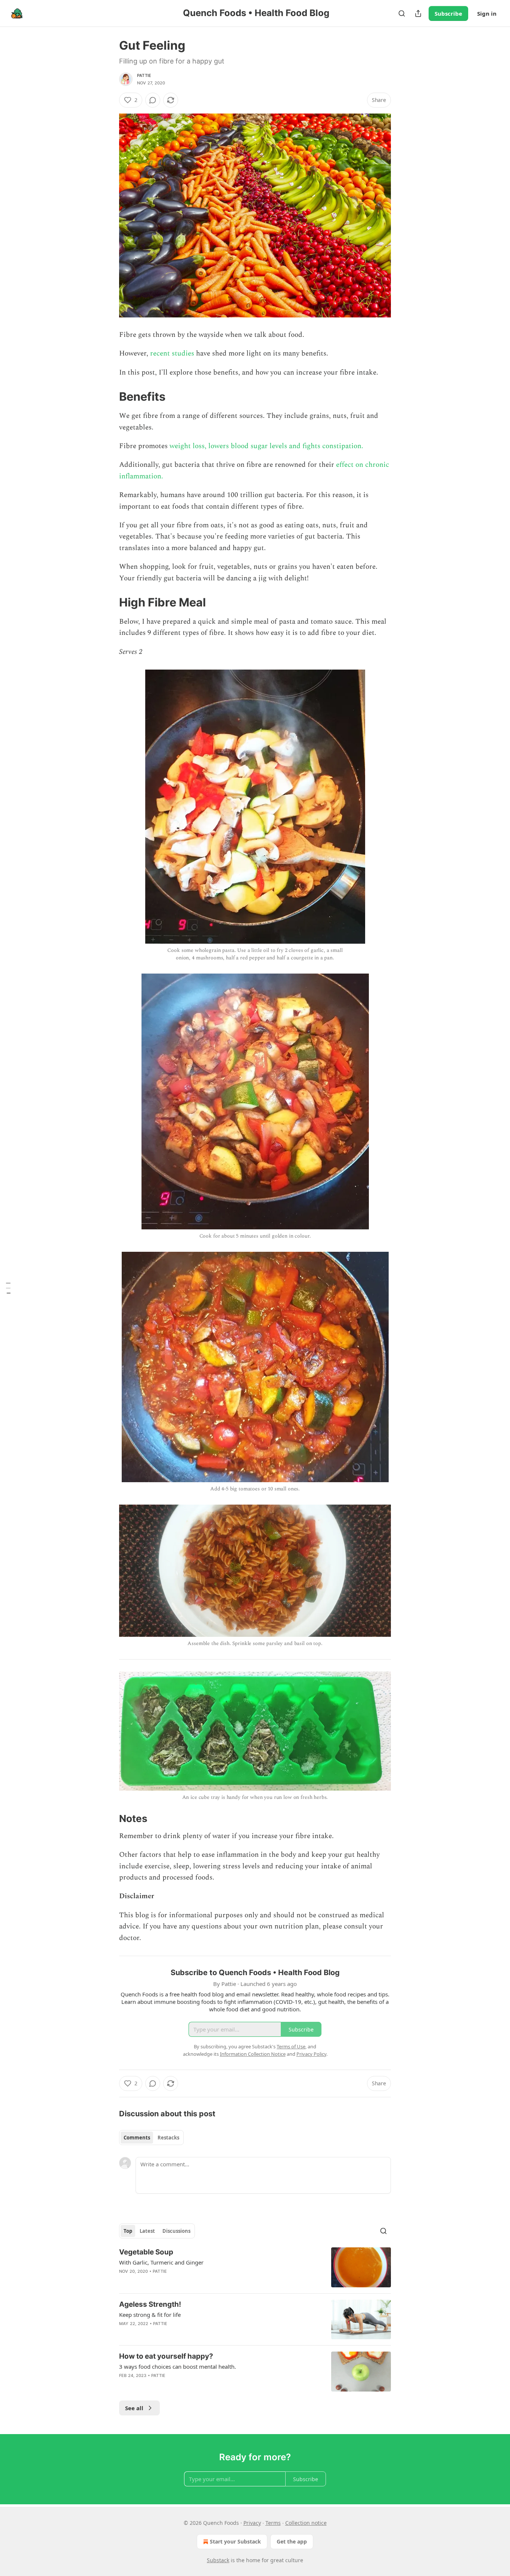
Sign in (487, 13)
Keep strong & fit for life (150, 2315)
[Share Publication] (418, 13)
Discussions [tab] (176, 2231)
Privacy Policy (311, 2054)
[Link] (109, 397)
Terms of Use (291, 2046)
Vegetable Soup (146, 2252)
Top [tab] (128, 2231)
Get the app (292, 2541)
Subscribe (448, 13)
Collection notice (306, 2523)
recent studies (172, 353)
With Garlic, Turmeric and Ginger (161, 2262)
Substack (218, 2560)
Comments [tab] (137, 2138)
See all (134, 2408)
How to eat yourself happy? (166, 2356)
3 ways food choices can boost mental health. (178, 2366)
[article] (255, 2267)
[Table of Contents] (8, 1288)
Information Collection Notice (253, 2054)
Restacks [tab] (168, 2138)
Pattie (144, 75)
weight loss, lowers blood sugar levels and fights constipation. (265, 446)
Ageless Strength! (150, 2304)
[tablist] (151, 2138)
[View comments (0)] (153, 100)
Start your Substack (235, 2541)
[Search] (402, 13)
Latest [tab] (147, 2231)
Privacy (252, 2523)
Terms (273, 2523)
